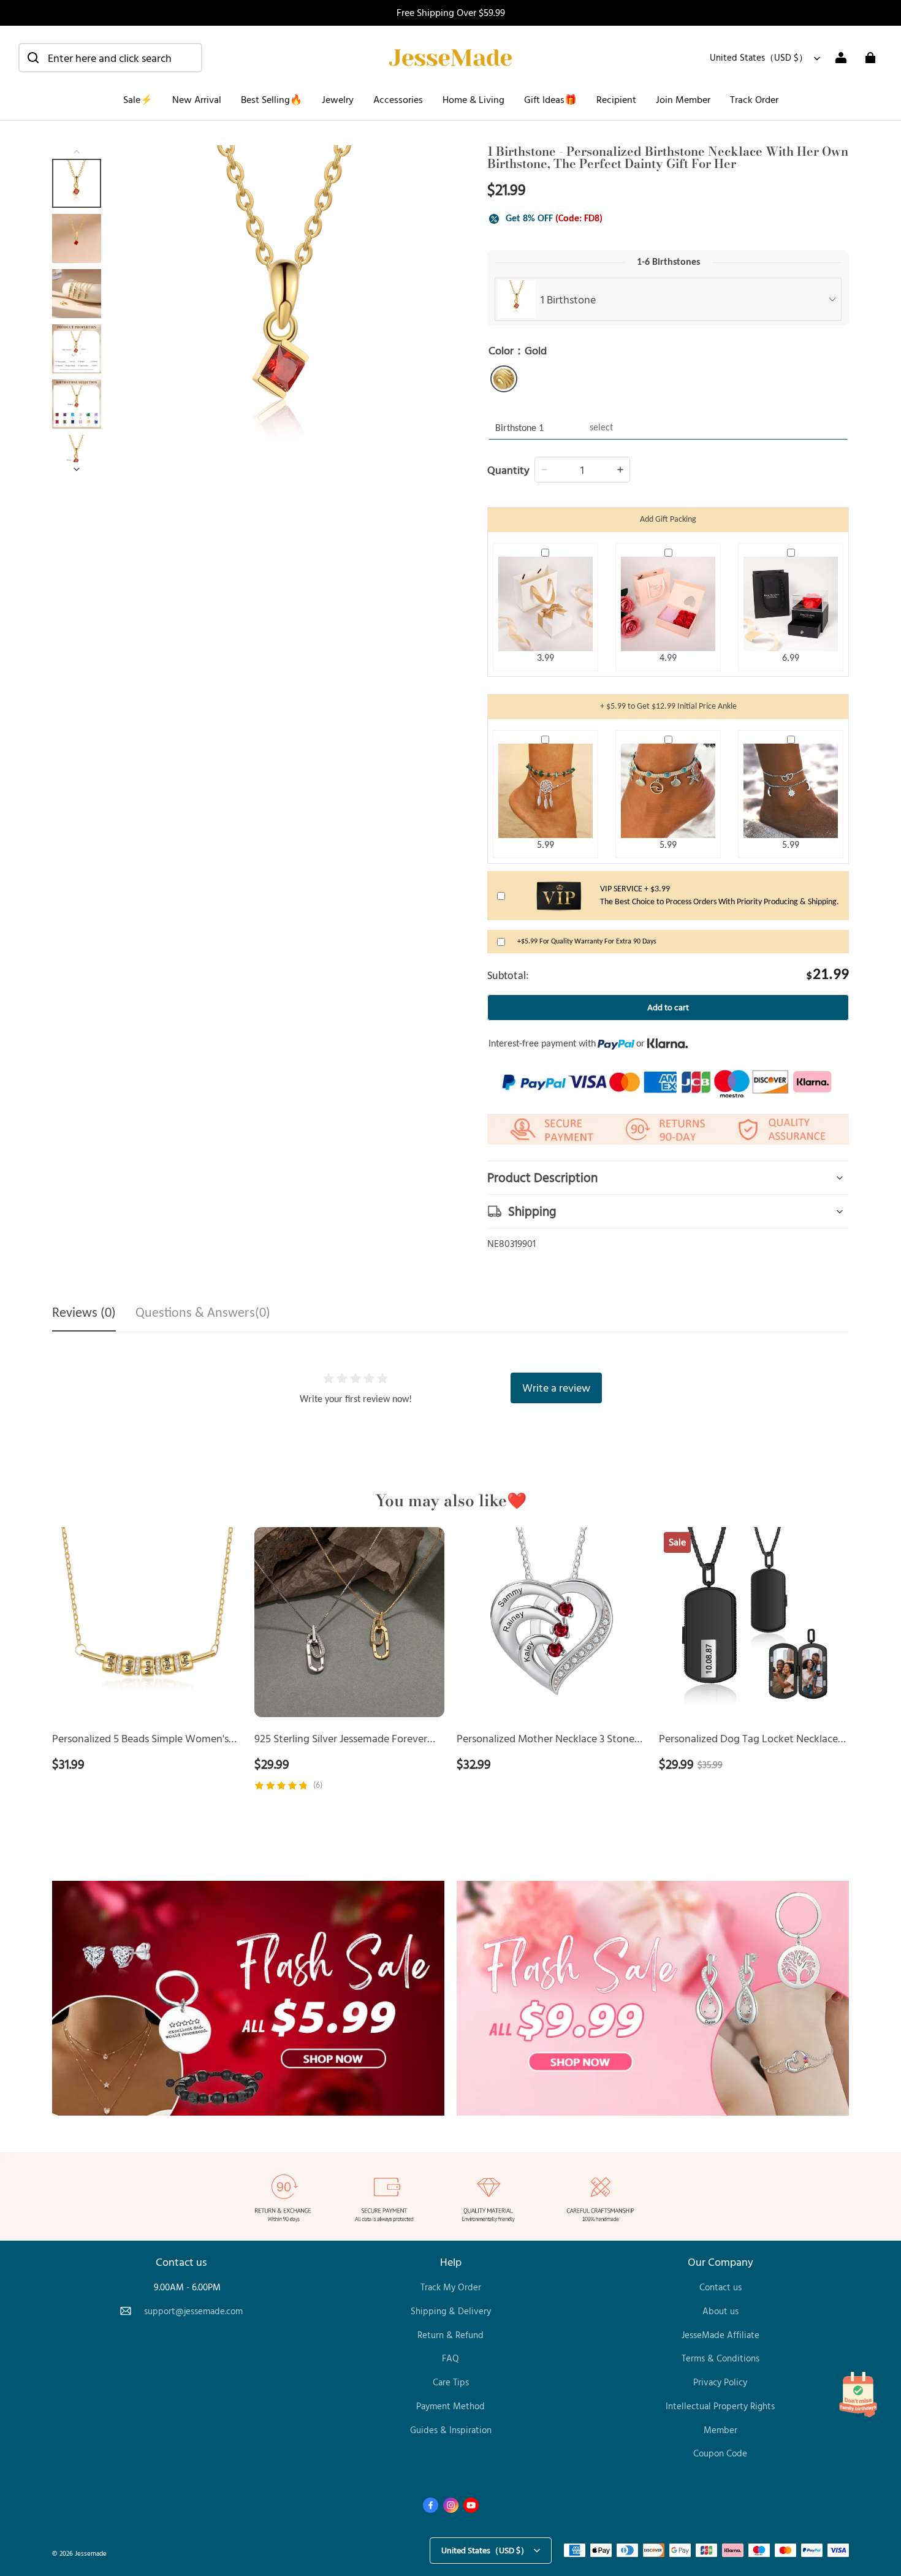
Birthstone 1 (519, 429)
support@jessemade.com (193, 2311)
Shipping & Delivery (451, 2311)
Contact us (720, 2287)
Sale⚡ (138, 99)
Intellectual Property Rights (720, 2406)
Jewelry (338, 99)
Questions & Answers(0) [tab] (203, 1313)
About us (720, 2311)
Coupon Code (720, 2453)
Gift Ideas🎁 (550, 99)
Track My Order (451, 2287)
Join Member (683, 99)
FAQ (450, 2358)
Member (720, 2430)
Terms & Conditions (720, 2358)
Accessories (398, 99)
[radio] (504, 379)
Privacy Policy (720, 2382)
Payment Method (450, 2406)
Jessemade (91, 2553)
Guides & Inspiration (451, 2430)
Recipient (616, 99)
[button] (110, 58)
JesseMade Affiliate (720, 2335)
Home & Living (473, 99)
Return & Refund (450, 2335)
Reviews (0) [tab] (84, 1313)
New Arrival (197, 99)
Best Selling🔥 (272, 99)
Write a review (556, 1387)
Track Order (754, 99)
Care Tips (451, 2382)
